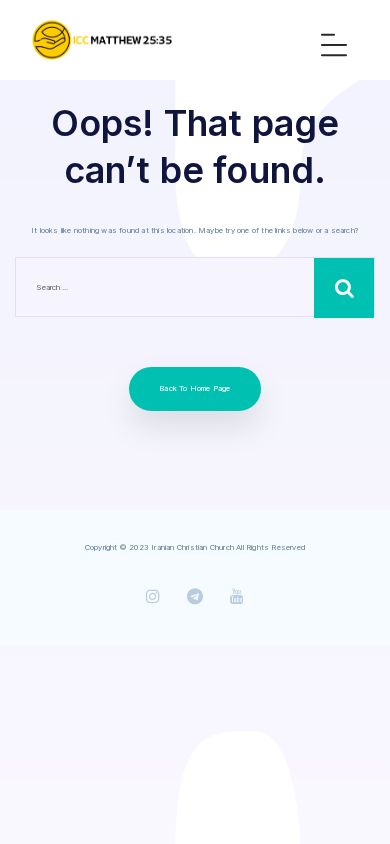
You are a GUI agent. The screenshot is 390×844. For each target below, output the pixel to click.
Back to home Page (194, 388)
